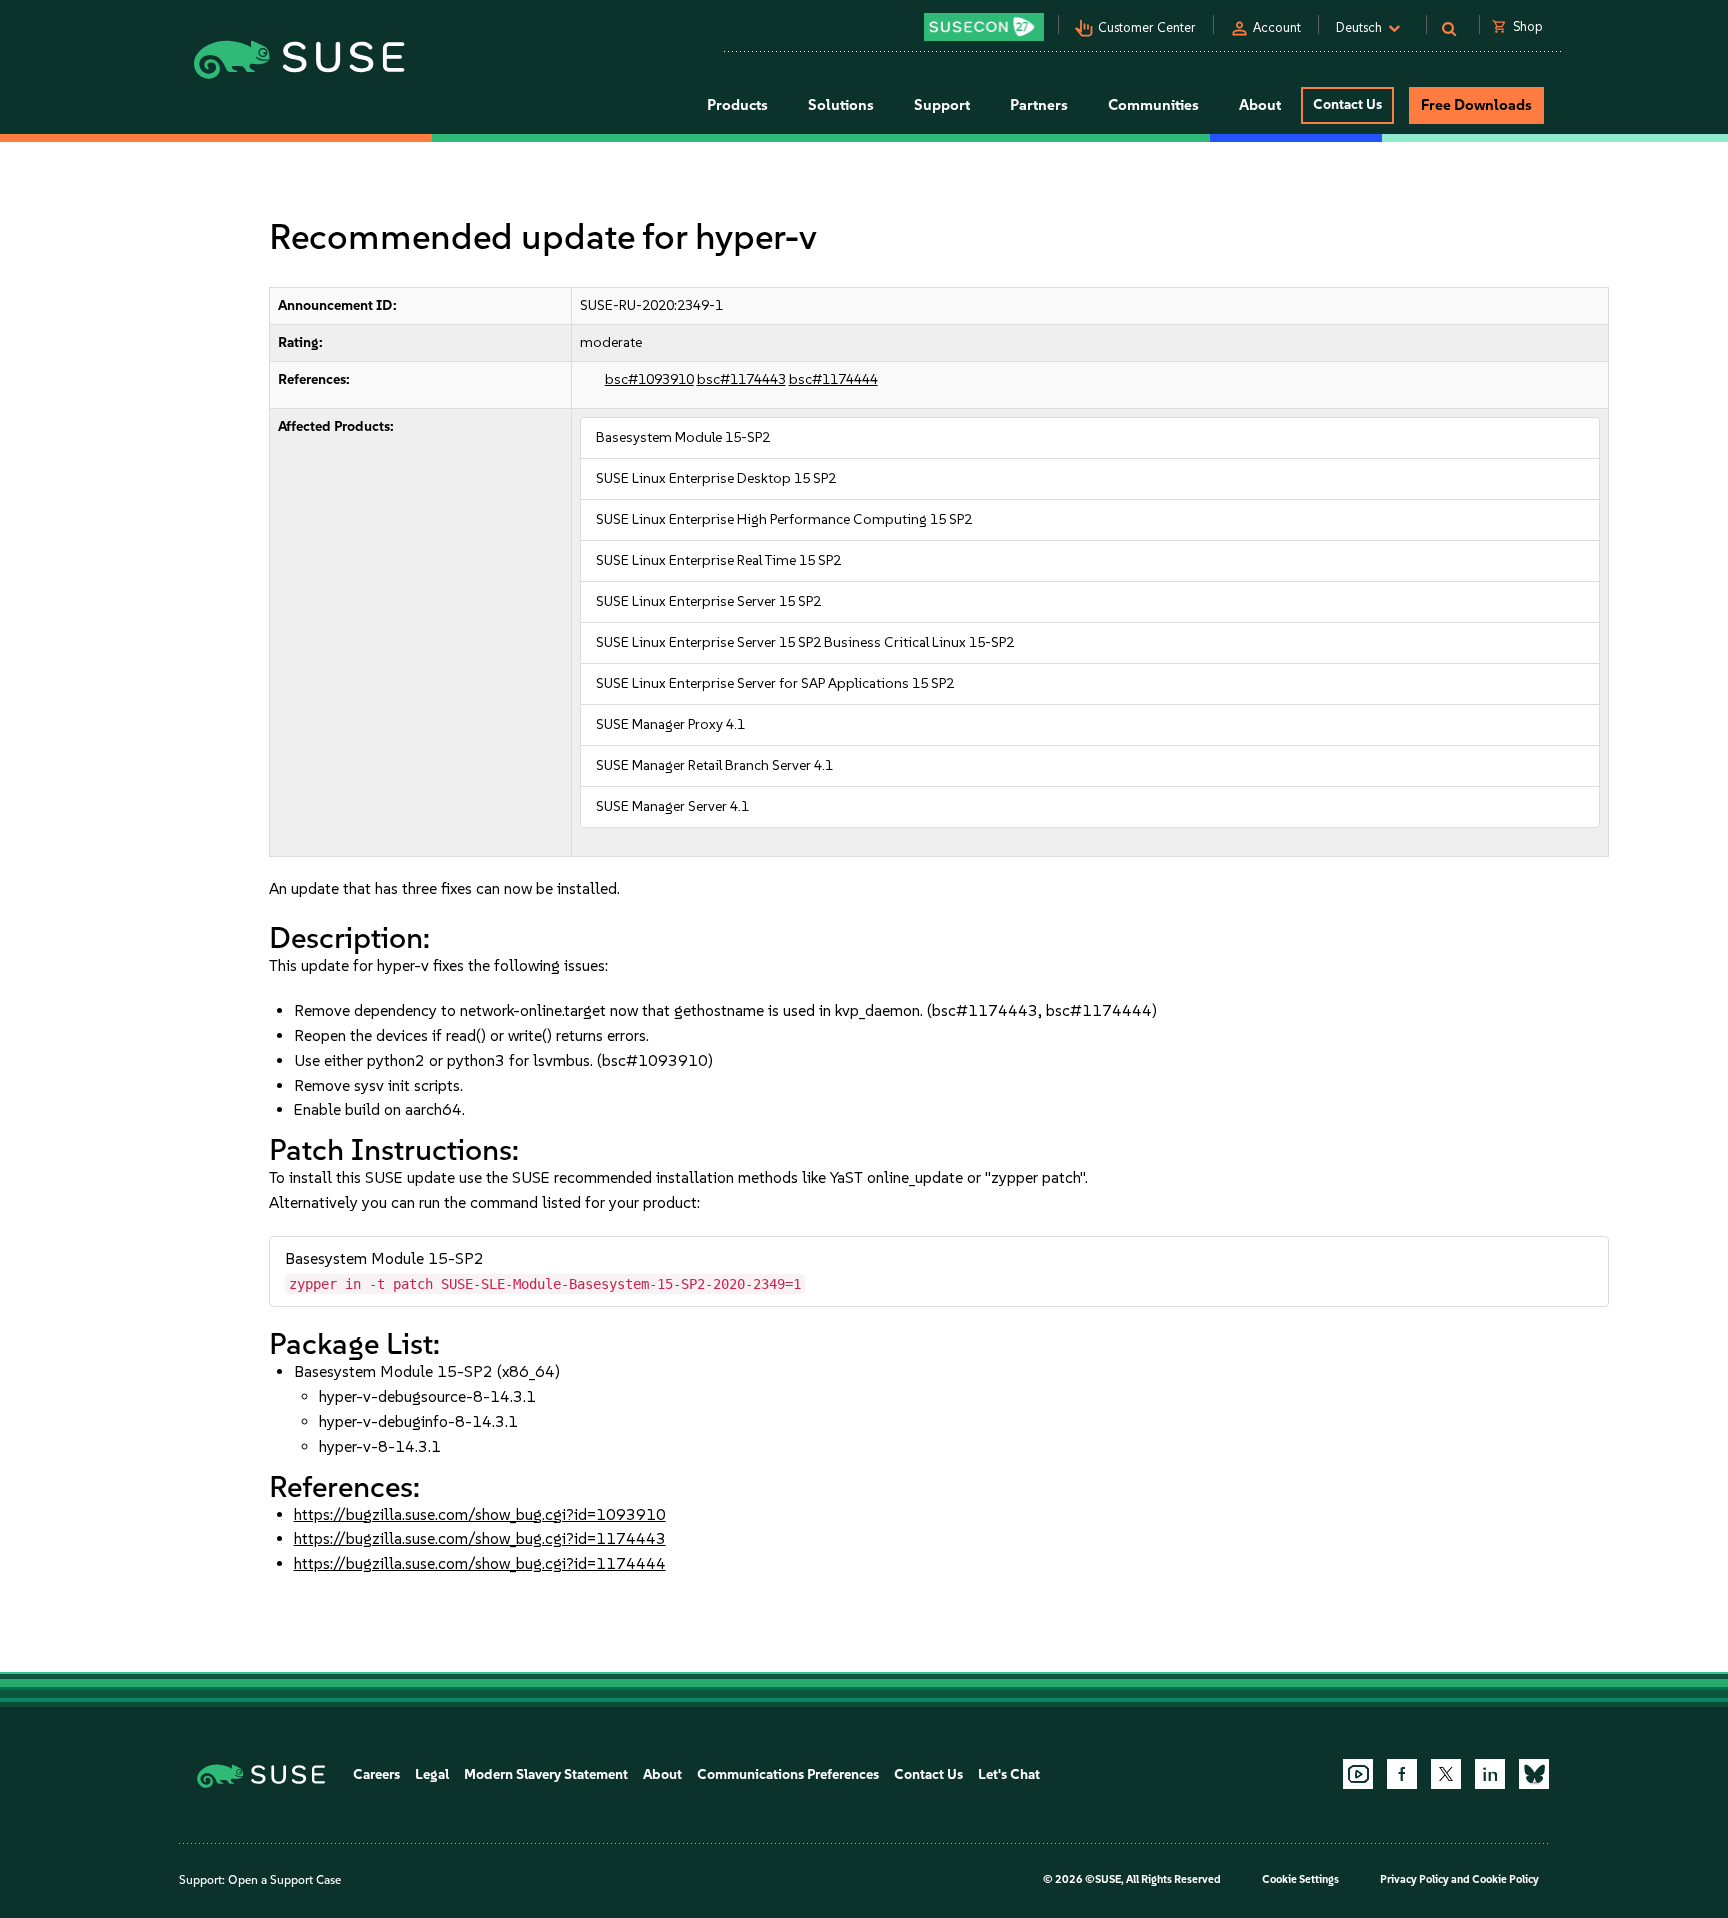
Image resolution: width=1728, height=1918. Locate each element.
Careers (376, 1774)
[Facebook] (1402, 1774)
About (662, 1774)
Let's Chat (1009, 1774)
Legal (432, 1774)
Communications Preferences (788, 1774)
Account (1277, 27)
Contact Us (1347, 104)
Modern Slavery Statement (546, 1774)
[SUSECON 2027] (984, 27)
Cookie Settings (1300, 1879)
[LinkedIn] (1490, 1774)
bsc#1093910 (649, 379)
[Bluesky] (1534, 1774)
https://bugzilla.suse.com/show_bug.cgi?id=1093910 (480, 1514)
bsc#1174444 (833, 379)
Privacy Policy (1414, 1879)
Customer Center (1147, 27)
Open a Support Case (284, 1880)
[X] (1446, 1774)
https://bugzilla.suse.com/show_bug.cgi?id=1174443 (480, 1538)
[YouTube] (1358, 1774)
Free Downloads (1476, 105)
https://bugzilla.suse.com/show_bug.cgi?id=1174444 (480, 1563)
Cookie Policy (1505, 1879)
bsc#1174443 (741, 379)
